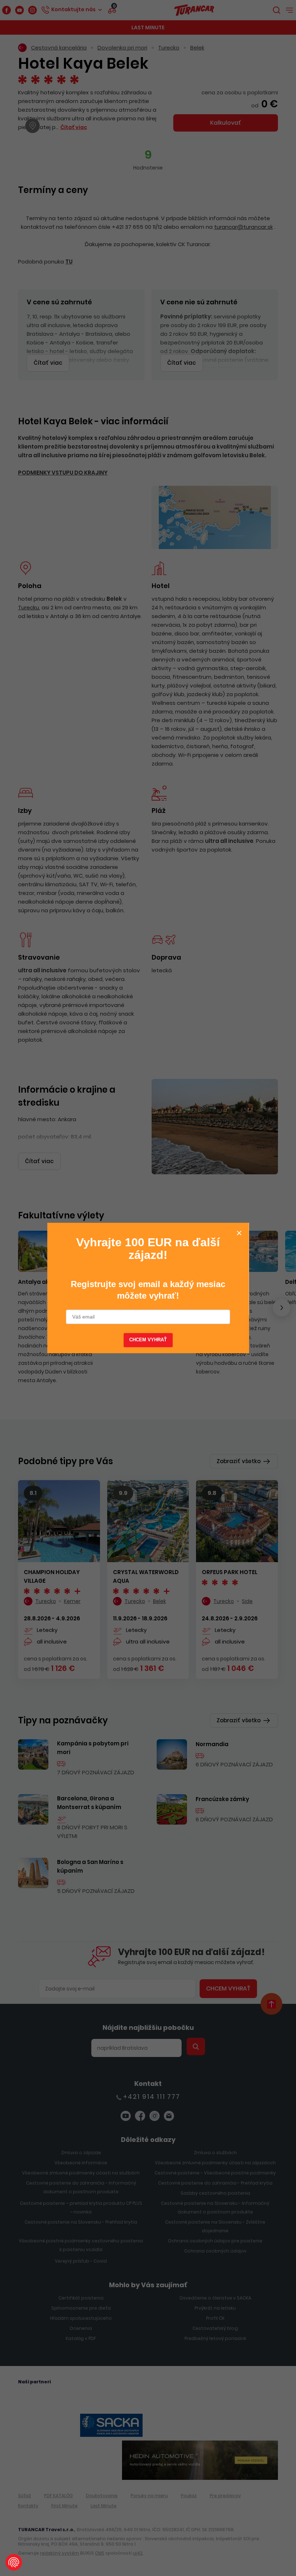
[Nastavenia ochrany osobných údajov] (14, 2562)
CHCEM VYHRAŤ (148, 1340)
